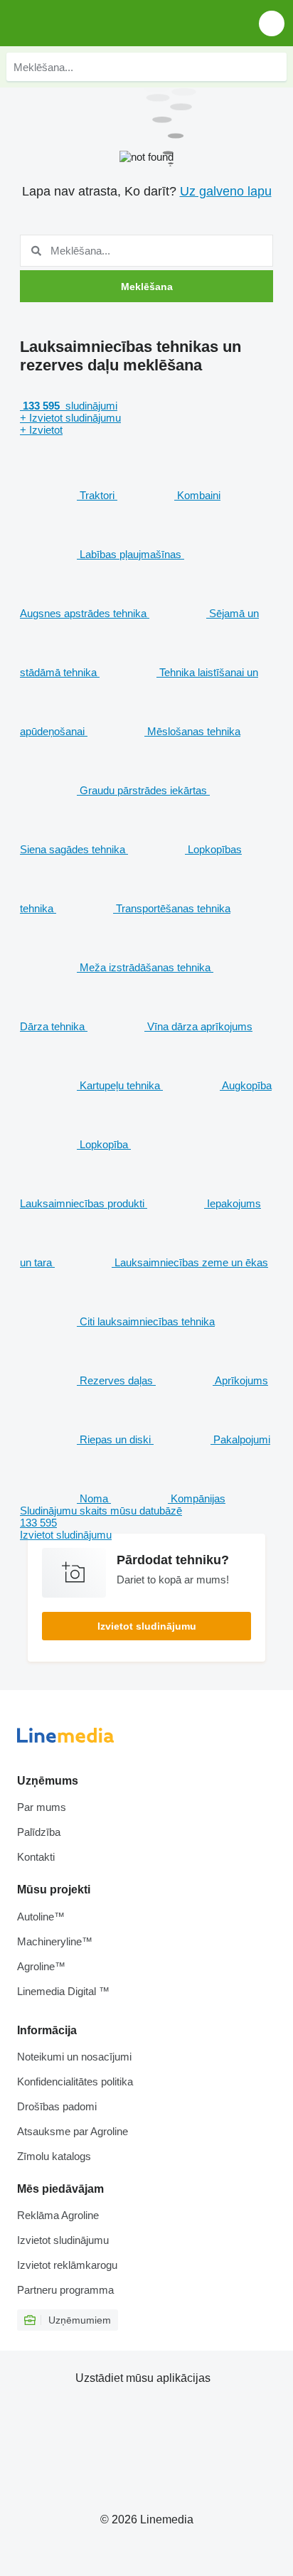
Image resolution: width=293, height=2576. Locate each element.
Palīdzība (39, 1832)
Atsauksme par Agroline (73, 2131)
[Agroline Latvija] (92, 23)
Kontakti (36, 1857)
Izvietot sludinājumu (147, 1626)
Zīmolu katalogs (54, 2156)
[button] (272, 23)
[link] (146, 1523)
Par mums (42, 1807)
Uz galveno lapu (226, 191)
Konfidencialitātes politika (75, 2081)
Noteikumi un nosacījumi (74, 2057)
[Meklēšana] (272, 67)
